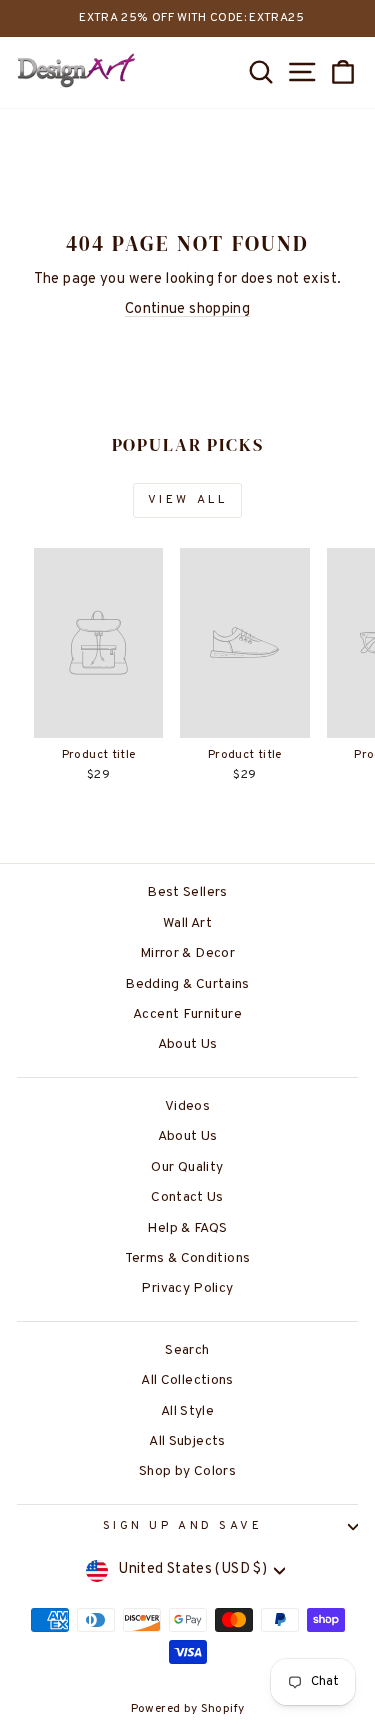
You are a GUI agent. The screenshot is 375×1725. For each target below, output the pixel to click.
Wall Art (187, 923)
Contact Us (187, 1197)
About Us (188, 1044)
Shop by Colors (187, 1471)
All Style (187, 1411)
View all (188, 500)
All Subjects (187, 1441)
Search (187, 1350)
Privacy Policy (187, 1288)
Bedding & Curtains (187, 984)
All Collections (187, 1380)
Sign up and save (183, 1526)
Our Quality (187, 1167)
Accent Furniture (187, 1014)
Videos (187, 1106)
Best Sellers (187, 892)
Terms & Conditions (188, 1258)
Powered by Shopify (188, 1709)
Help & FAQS (187, 1228)
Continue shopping (187, 309)
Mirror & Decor (187, 953)
